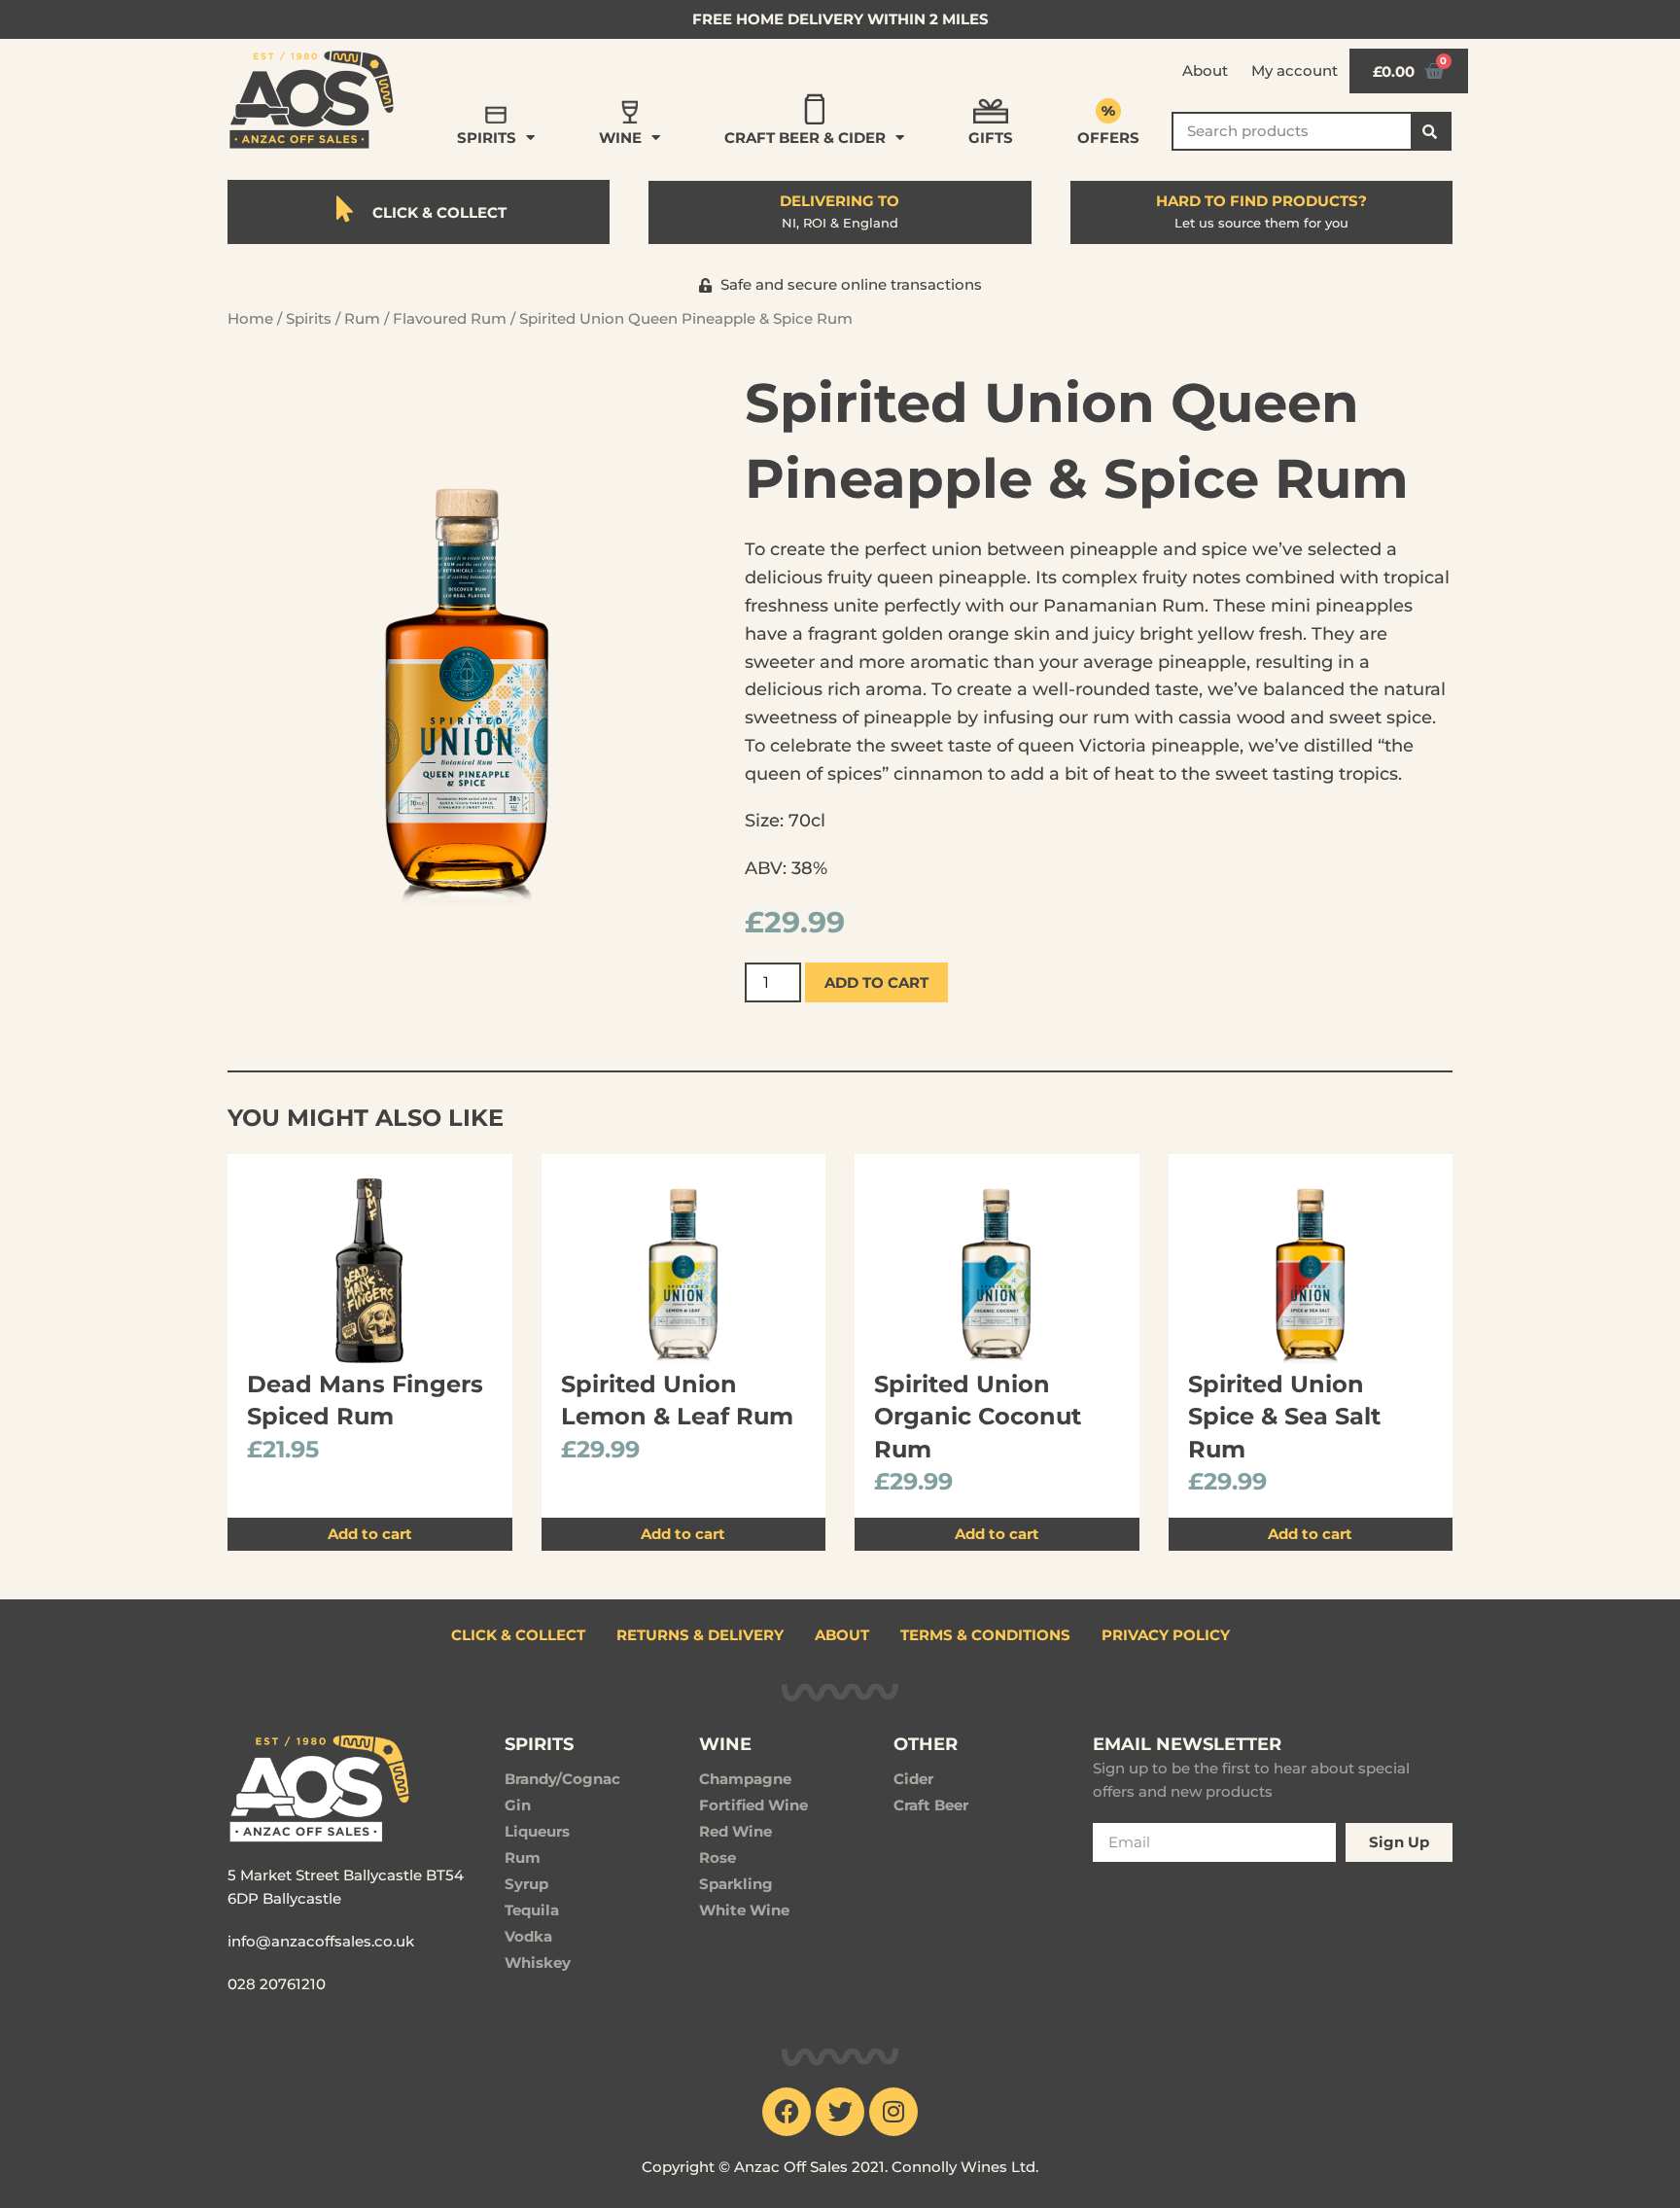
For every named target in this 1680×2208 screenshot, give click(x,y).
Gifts (991, 138)
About (1205, 70)
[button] (840, 285)
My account (1295, 70)
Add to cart (876, 982)
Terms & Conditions (985, 1635)
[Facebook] (787, 2112)
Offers (1108, 138)
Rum (362, 318)
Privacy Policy (1166, 1635)
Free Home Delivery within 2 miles (840, 19)
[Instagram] (893, 2112)
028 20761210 (277, 1984)
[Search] (1430, 131)
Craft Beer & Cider (805, 138)
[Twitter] (840, 2112)
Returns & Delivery (700, 1635)
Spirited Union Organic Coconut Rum (978, 1417)
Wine (620, 138)
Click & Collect (518, 1635)
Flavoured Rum (450, 318)
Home (250, 318)
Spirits (487, 138)
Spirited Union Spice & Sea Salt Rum (1284, 1417)
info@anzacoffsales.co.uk (321, 1941)
